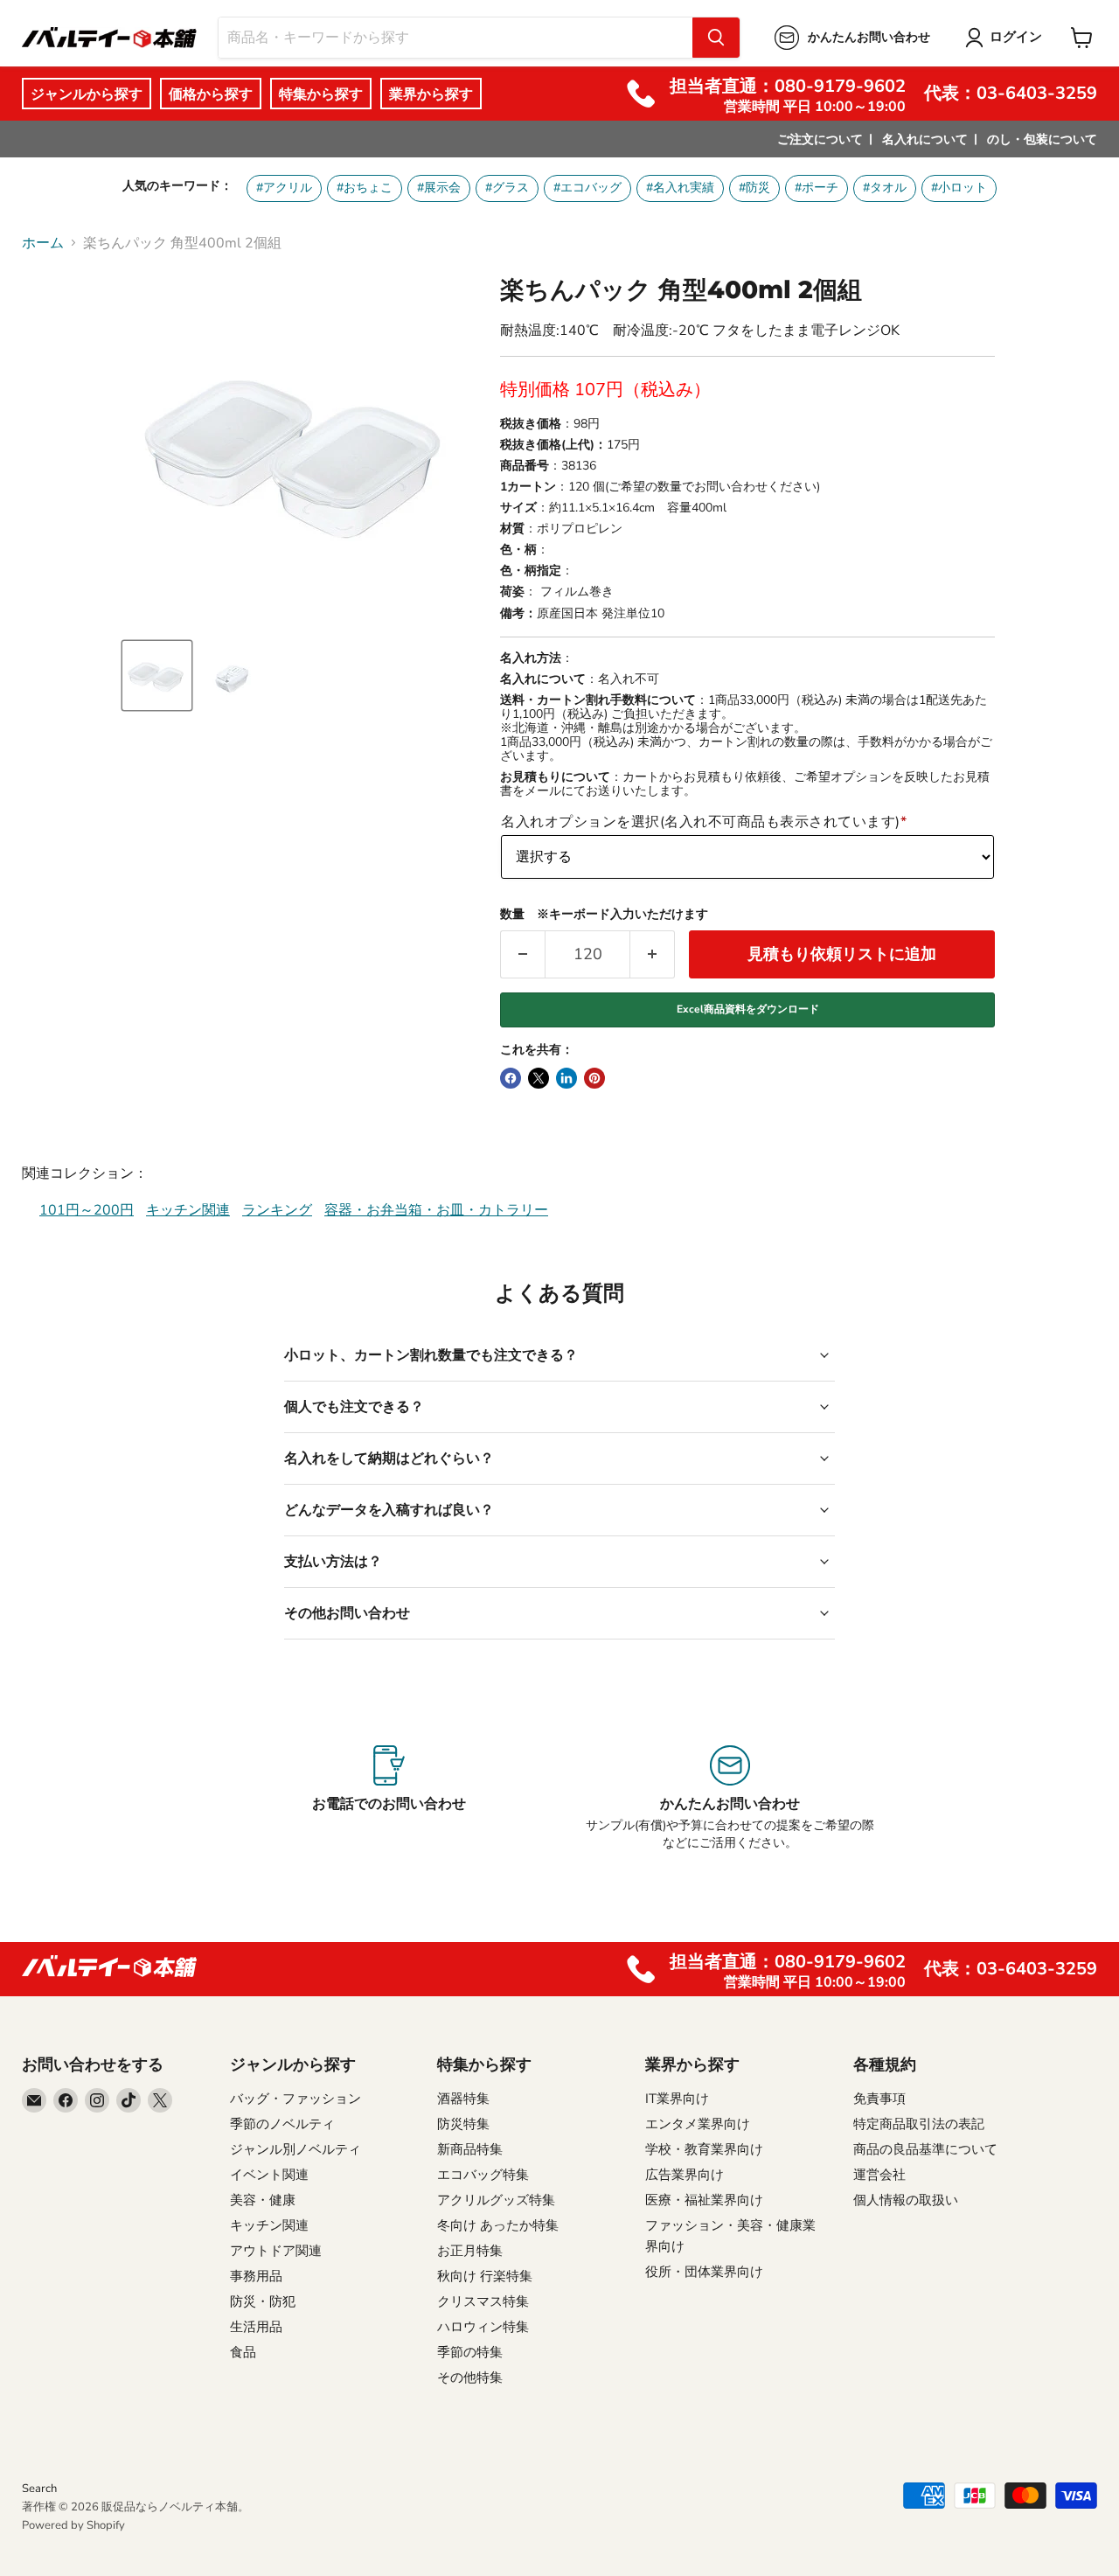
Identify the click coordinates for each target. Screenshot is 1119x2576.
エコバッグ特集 (483, 2175)
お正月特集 (470, 2251)
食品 (243, 2352)
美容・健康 (263, 2200)
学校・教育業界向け (704, 2149)
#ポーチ (817, 188)
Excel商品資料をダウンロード (748, 1009)
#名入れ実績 (680, 188)
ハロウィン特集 (483, 2327)
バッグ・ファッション (295, 2099)
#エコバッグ (587, 188)
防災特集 (463, 2124)
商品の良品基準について (925, 2149)
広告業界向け (685, 2175)
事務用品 (256, 2276)
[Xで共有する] (539, 1078)
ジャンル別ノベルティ (295, 2149)
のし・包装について (1042, 139)
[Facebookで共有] (511, 1078)
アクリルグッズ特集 (496, 2200)
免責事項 (879, 2099)
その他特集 (470, 2378)
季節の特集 (470, 2352)
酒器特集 (463, 2099)
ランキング (277, 1210)
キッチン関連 (188, 1210)
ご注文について (820, 139)
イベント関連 (269, 2175)
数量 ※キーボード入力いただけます (604, 915)
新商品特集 (470, 2149)
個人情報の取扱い (906, 2200)
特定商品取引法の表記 (919, 2124)
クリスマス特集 (483, 2301)
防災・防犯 (263, 2301)
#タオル (885, 188)
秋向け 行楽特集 (485, 2276)
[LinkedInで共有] (566, 1078)
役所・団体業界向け (704, 2272)
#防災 (754, 188)
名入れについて (925, 139)
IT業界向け (677, 2099)
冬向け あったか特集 (498, 2225)
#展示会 (439, 188)
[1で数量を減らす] (522, 954)
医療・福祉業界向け (704, 2200)
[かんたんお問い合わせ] (730, 1799)
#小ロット (959, 188)
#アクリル (284, 188)
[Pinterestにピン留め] (594, 1078)
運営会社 (879, 2175)
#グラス (507, 188)
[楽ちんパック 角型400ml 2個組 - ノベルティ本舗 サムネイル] (157, 675)
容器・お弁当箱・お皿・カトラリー (436, 1210)
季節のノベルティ (282, 2124)
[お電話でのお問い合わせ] (389, 1799)
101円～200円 (87, 1210)
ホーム (43, 243)
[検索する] (716, 38)
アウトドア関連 (276, 2251)
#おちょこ (365, 188)
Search (39, 2489)
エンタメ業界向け (698, 2124)
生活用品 (256, 2327)
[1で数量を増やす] (653, 954)
